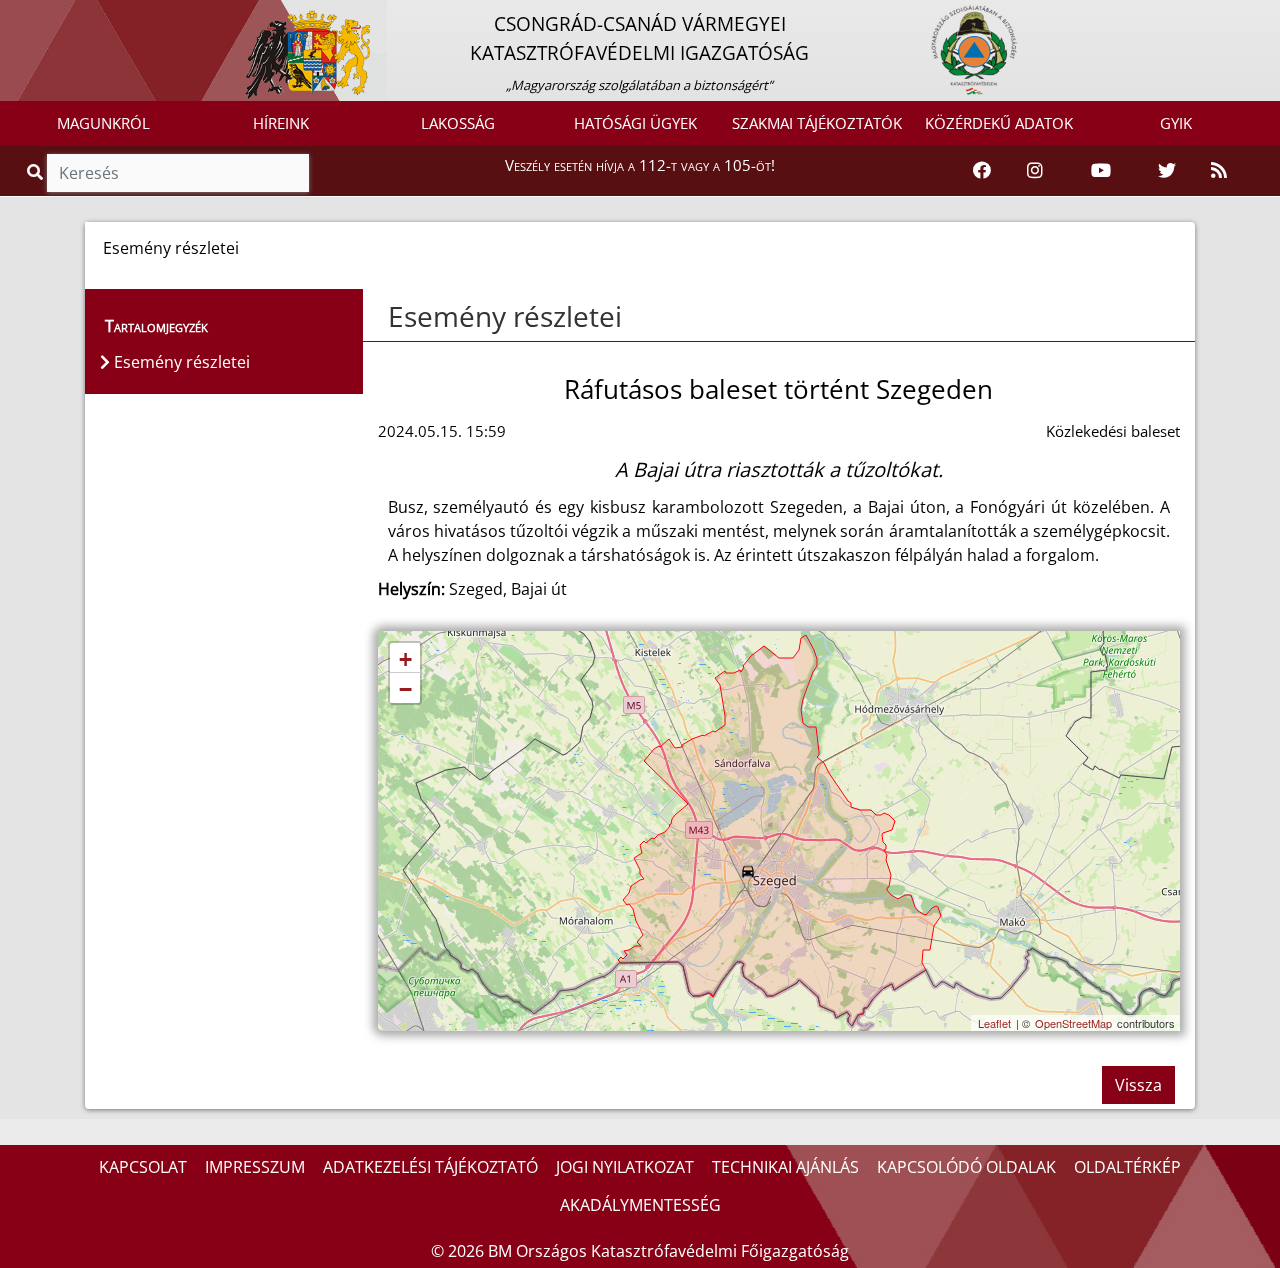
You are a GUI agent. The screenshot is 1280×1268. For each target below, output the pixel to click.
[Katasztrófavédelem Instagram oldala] (1035, 171)
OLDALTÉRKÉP (1127, 1167)
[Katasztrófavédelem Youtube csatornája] (1101, 171)
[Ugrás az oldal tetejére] (386, 317)
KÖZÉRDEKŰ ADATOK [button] (999, 123)
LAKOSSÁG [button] (458, 123)
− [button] (405, 689)
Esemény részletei (505, 316)
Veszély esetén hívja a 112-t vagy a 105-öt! (640, 165)
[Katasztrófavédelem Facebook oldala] (982, 171)
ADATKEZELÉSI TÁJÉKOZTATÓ (430, 1167)
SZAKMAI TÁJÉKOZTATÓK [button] (817, 123)
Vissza (1138, 1085)
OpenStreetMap (1073, 1023)
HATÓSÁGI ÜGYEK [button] (635, 123)
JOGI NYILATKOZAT (625, 1167)
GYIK (1176, 123)
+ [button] (405, 659)
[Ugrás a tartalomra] (37, 17)
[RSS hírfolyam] (1219, 171)
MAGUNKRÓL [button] (103, 123)
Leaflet (994, 1023)
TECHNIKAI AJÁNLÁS (785, 1167)
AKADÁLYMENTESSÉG (640, 1205)
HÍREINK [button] (281, 123)
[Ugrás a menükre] (15, 17)
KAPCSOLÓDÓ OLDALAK (966, 1167)
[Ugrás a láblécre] (59, 17)
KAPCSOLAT (143, 1167)
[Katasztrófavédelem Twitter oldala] (1167, 171)
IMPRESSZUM (255, 1167)
